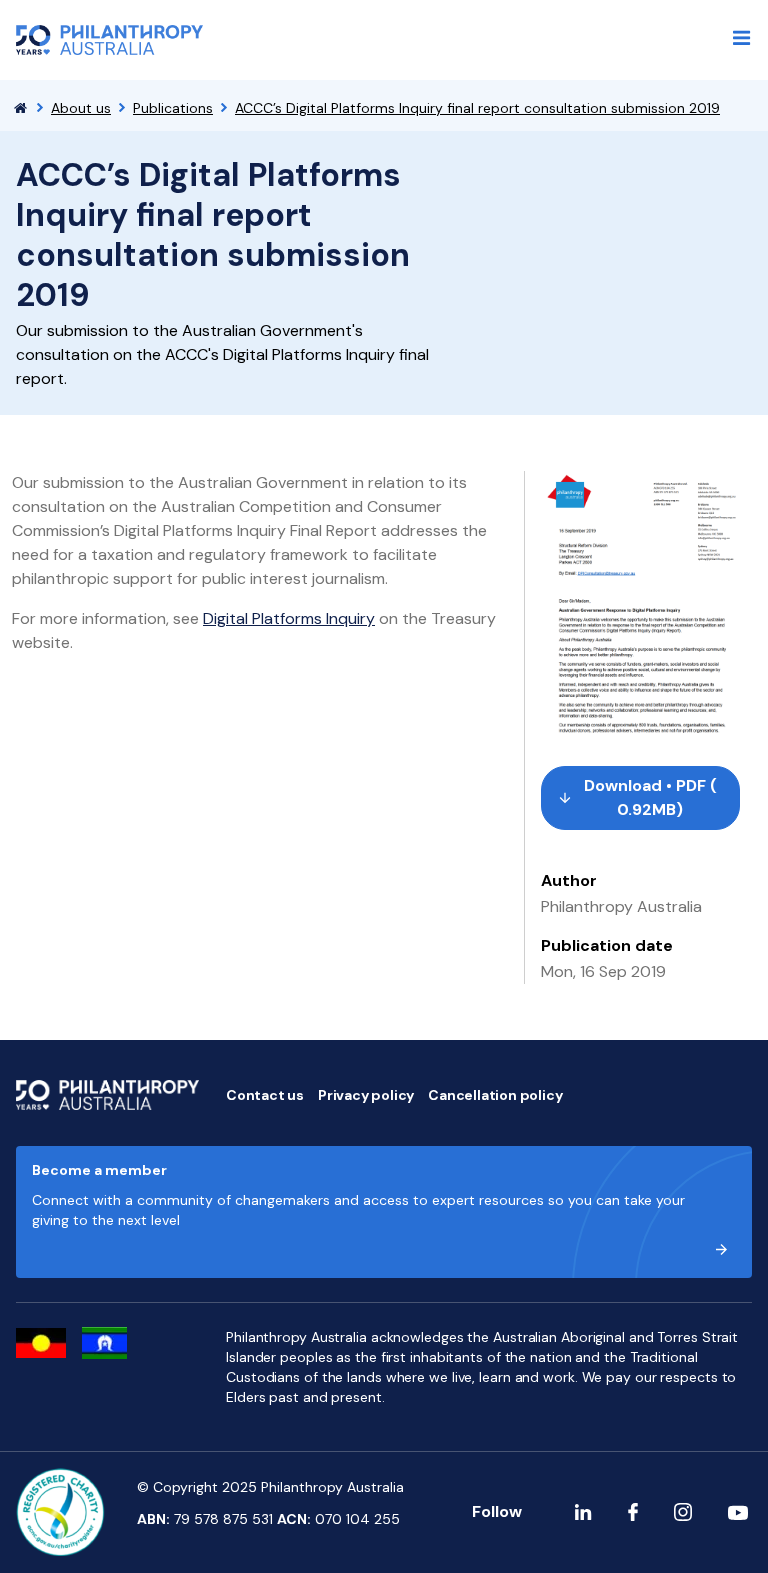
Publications (173, 108)
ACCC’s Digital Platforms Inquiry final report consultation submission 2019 (477, 108)
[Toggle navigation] (742, 38)
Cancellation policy (495, 1095)
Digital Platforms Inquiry (289, 618)
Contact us (265, 1095)
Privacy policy (366, 1095)
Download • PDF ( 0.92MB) (650, 797)
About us (81, 108)
